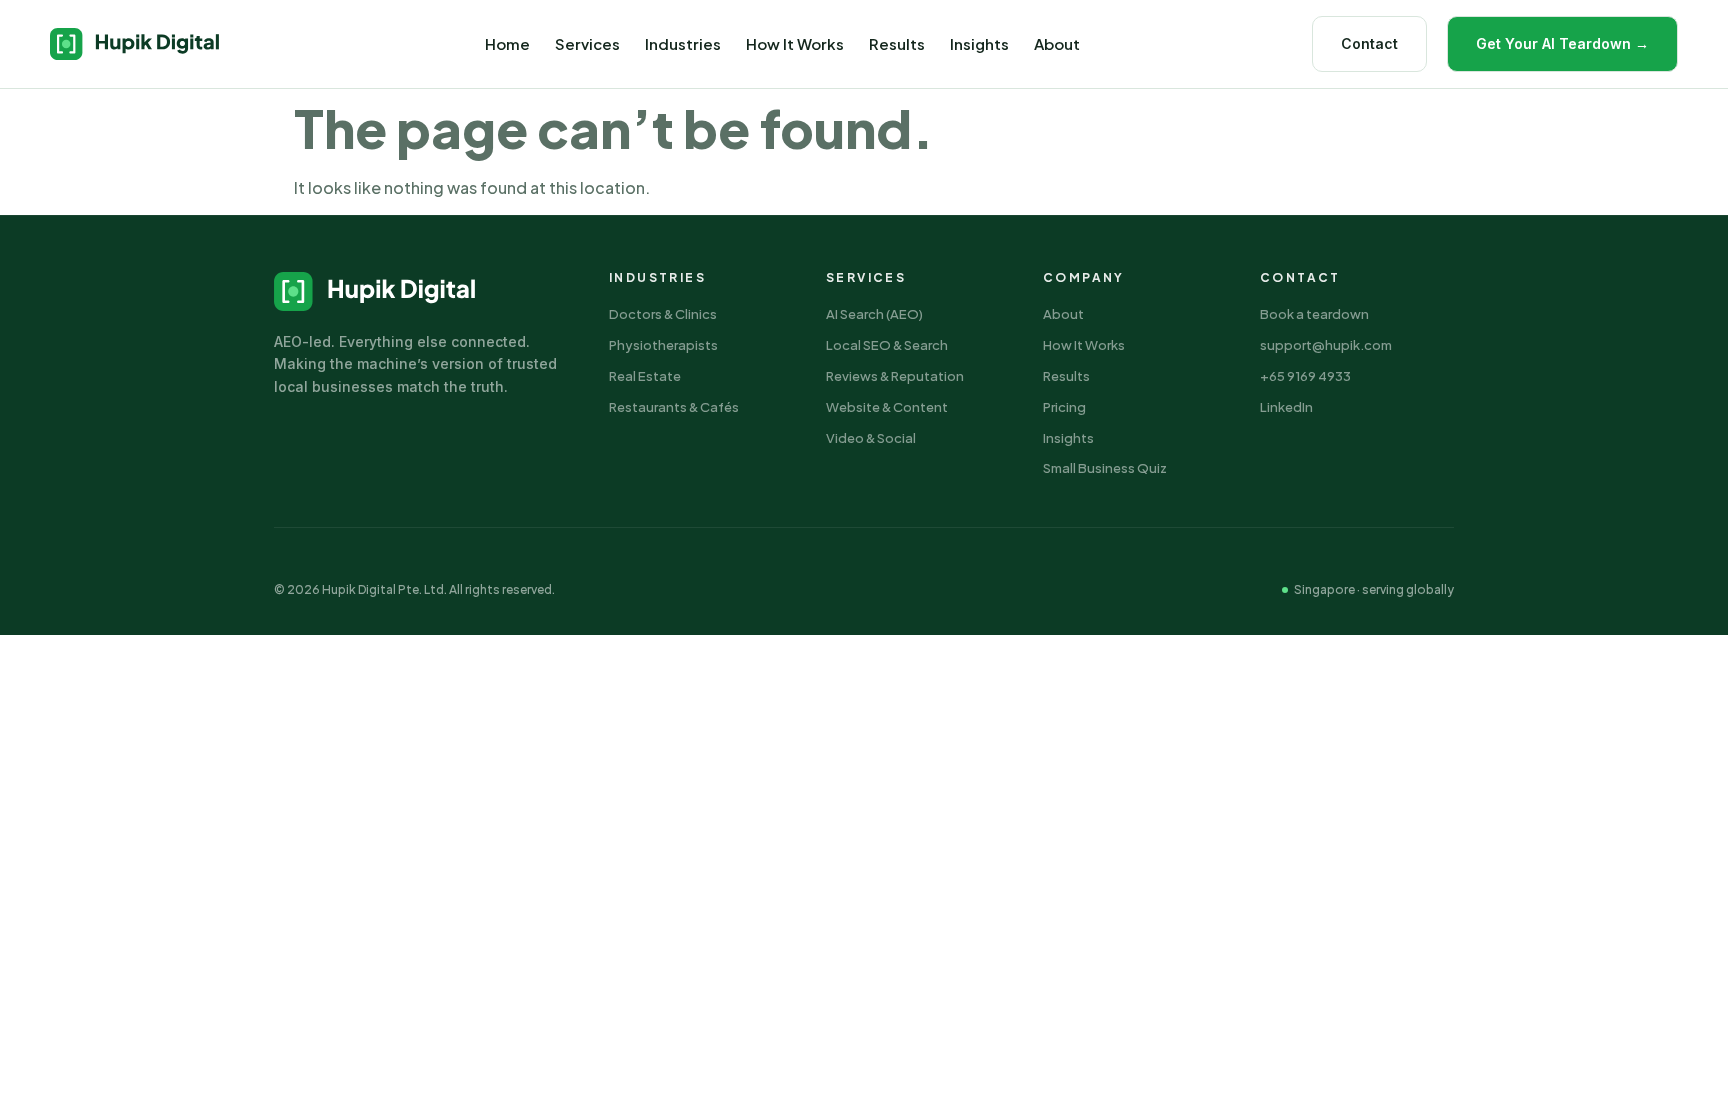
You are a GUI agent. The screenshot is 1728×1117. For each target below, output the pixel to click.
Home (507, 43)
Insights (979, 43)
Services (587, 43)
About (1057, 43)
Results (897, 43)
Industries (683, 43)
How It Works (795, 43)
